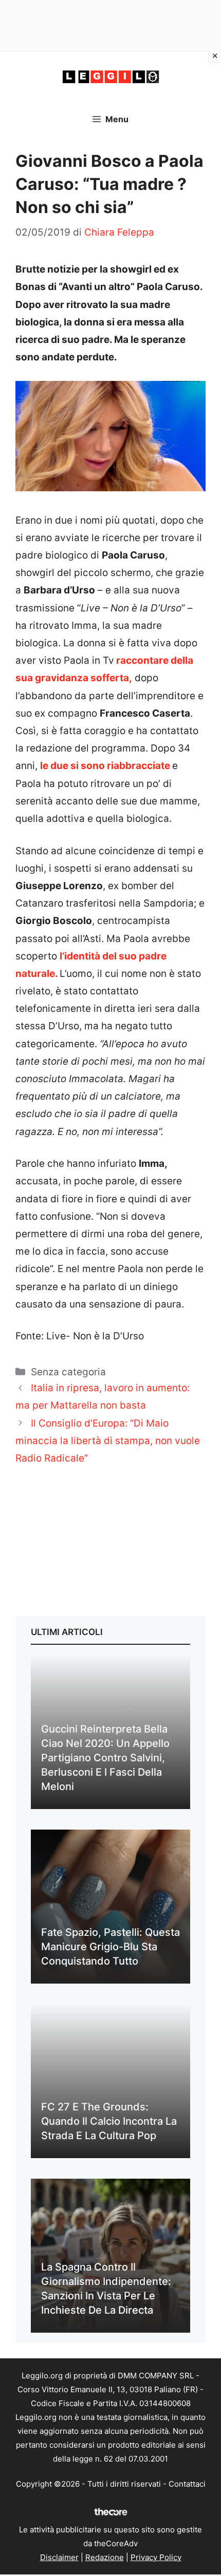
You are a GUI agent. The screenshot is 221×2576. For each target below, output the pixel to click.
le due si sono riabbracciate (105, 766)
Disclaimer (59, 2557)
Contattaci (187, 2484)
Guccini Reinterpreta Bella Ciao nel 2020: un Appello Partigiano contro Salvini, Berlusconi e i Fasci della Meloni (105, 1758)
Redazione (105, 2557)
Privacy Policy (156, 2557)
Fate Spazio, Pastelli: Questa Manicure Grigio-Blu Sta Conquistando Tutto (110, 1947)
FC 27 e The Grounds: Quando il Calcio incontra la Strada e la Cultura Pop (109, 2121)
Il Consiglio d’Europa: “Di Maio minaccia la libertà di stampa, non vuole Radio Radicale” (108, 1441)
